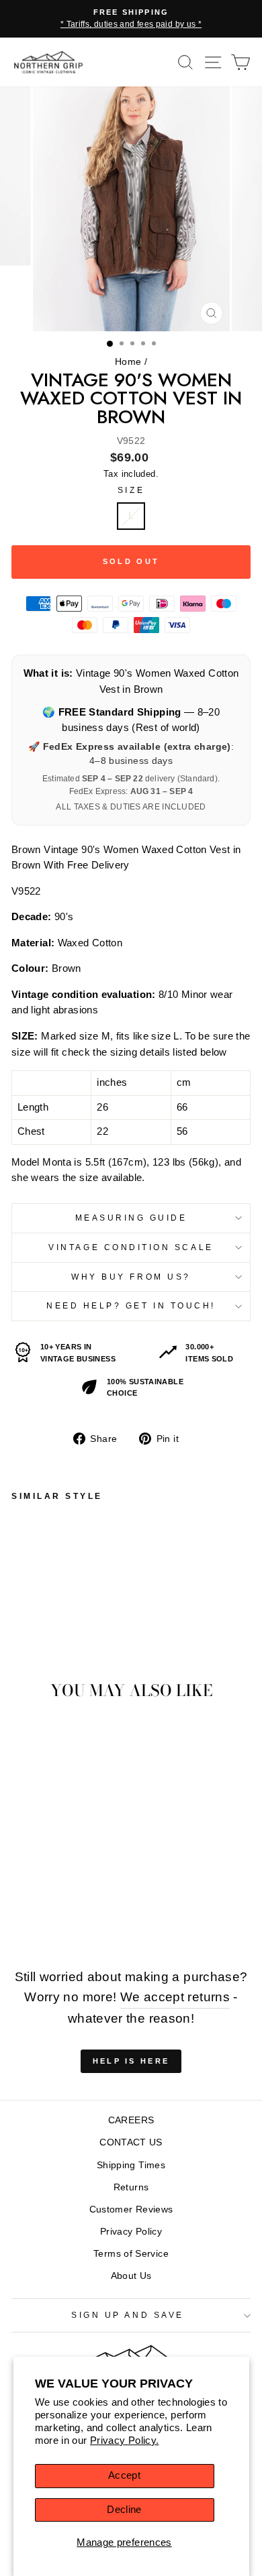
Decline (124, 2510)
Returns (131, 2187)
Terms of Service (131, 2254)
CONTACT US (131, 2142)
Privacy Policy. (125, 2441)
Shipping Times (131, 2165)
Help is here (131, 2061)
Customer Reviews (131, 2209)
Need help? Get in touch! (131, 1305)
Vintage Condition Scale (131, 1247)
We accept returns (175, 1997)
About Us (131, 2276)
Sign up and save (128, 2315)
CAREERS (131, 2120)
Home (128, 362)
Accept (124, 2475)
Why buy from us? (131, 1277)
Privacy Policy (131, 2232)
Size (131, 490)
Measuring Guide (131, 1218)
